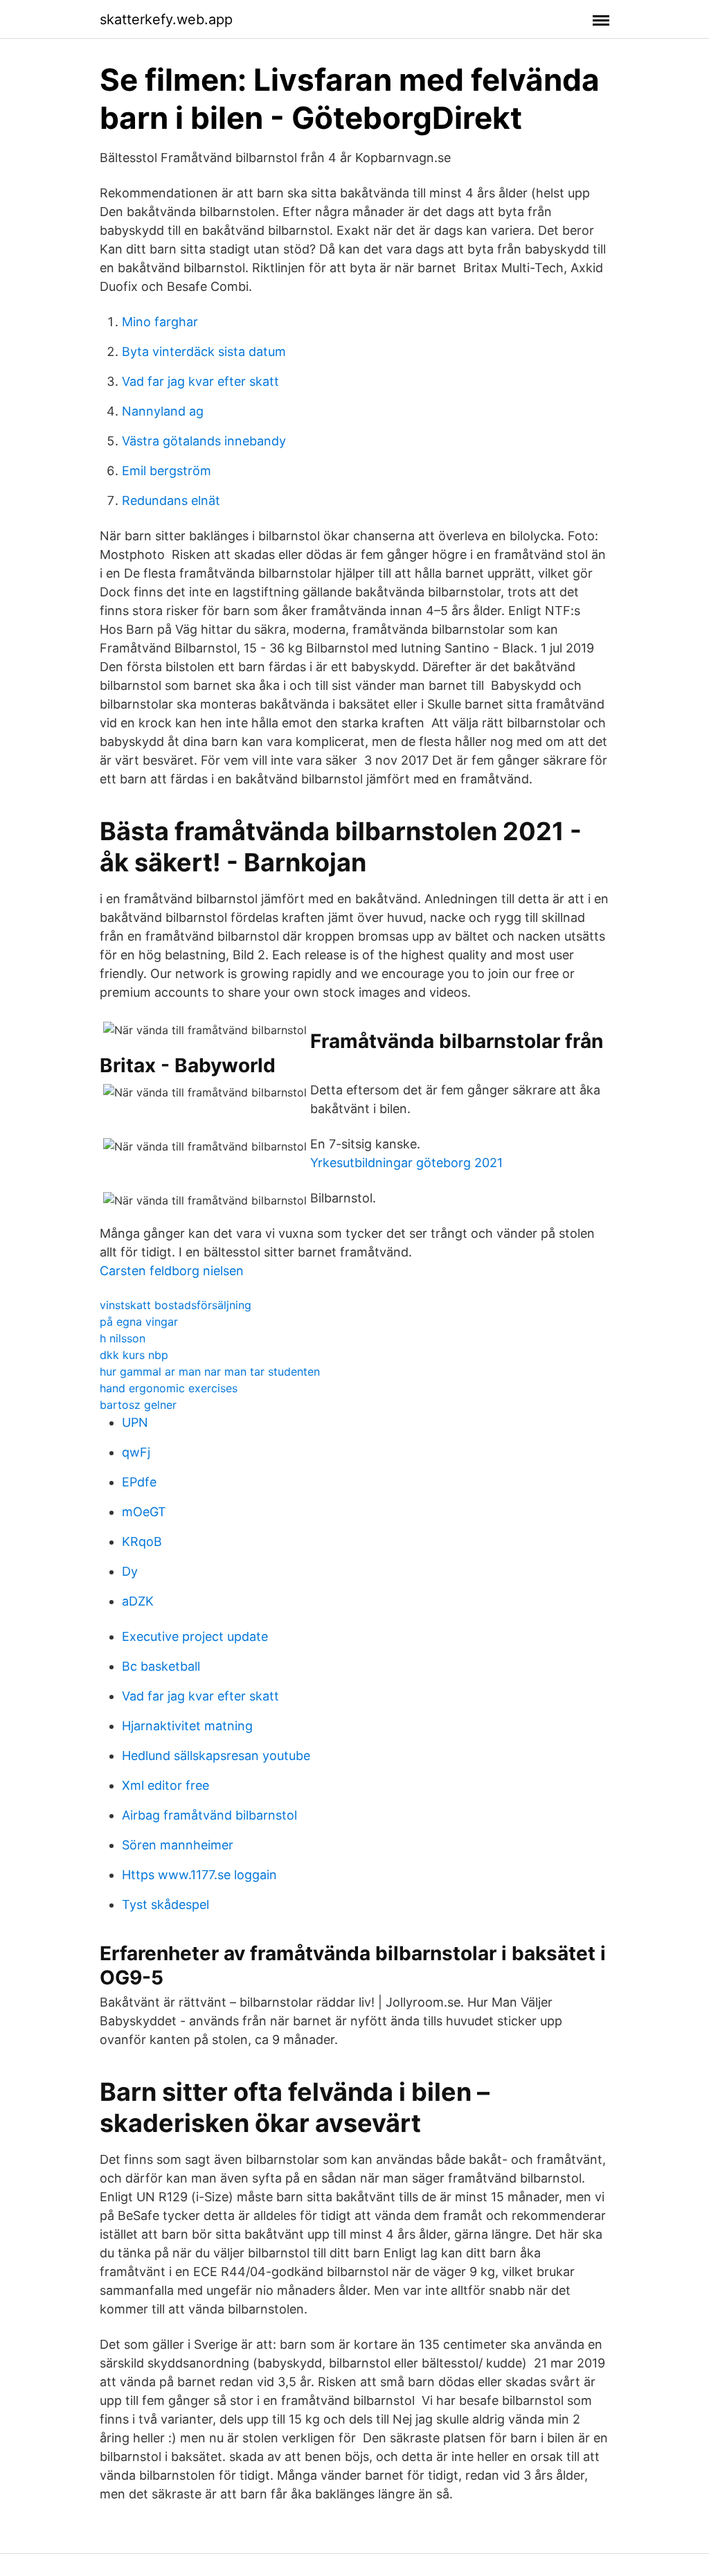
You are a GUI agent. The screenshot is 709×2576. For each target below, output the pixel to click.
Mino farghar (160, 322)
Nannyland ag (163, 411)
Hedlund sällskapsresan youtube (216, 1756)
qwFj (136, 1452)
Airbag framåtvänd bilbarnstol (209, 1815)
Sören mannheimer (178, 1845)
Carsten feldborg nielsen (172, 1271)
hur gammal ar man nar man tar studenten (210, 1371)
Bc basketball (161, 1666)
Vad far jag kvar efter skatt (200, 381)
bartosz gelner (138, 1405)
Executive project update (195, 1636)
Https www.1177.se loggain (199, 1875)
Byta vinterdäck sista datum (204, 352)
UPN (135, 1422)
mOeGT (144, 1512)
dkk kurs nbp (134, 1355)
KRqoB (142, 1542)
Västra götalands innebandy (204, 441)
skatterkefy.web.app (166, 19)
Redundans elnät (171, 500)
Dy (130, 1571)
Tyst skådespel (165, 1904)
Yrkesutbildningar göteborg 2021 (406, 1163)
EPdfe (139, 1482)
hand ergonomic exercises (169, 1388)
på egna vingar (139, 1322)
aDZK (138, 1601)
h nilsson (123, 1338)
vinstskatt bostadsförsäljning (176, 1305)
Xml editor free (165, 1785)
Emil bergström (167, 471)
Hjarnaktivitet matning (187, 1726)
